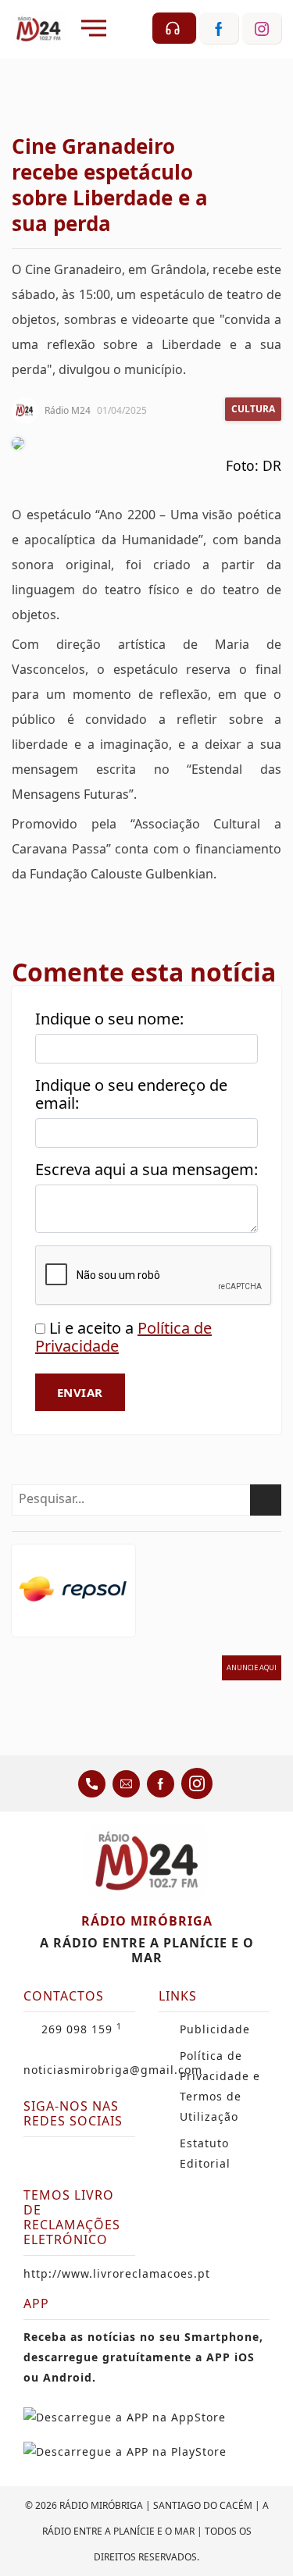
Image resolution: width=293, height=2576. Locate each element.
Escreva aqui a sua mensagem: (146, 1169)
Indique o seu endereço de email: (131, 1094)
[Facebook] (38, 2159)
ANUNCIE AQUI (252, 1667)
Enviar (80, 1392)
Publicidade (215, 2029)
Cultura (253, 409)
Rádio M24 (68, 410)
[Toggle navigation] (94, 28)
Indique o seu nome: (109, 1019)
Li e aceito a (123, 1337)
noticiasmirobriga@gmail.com (113, 2070)
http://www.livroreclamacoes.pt (117, 2273)
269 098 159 (82, 2029)
